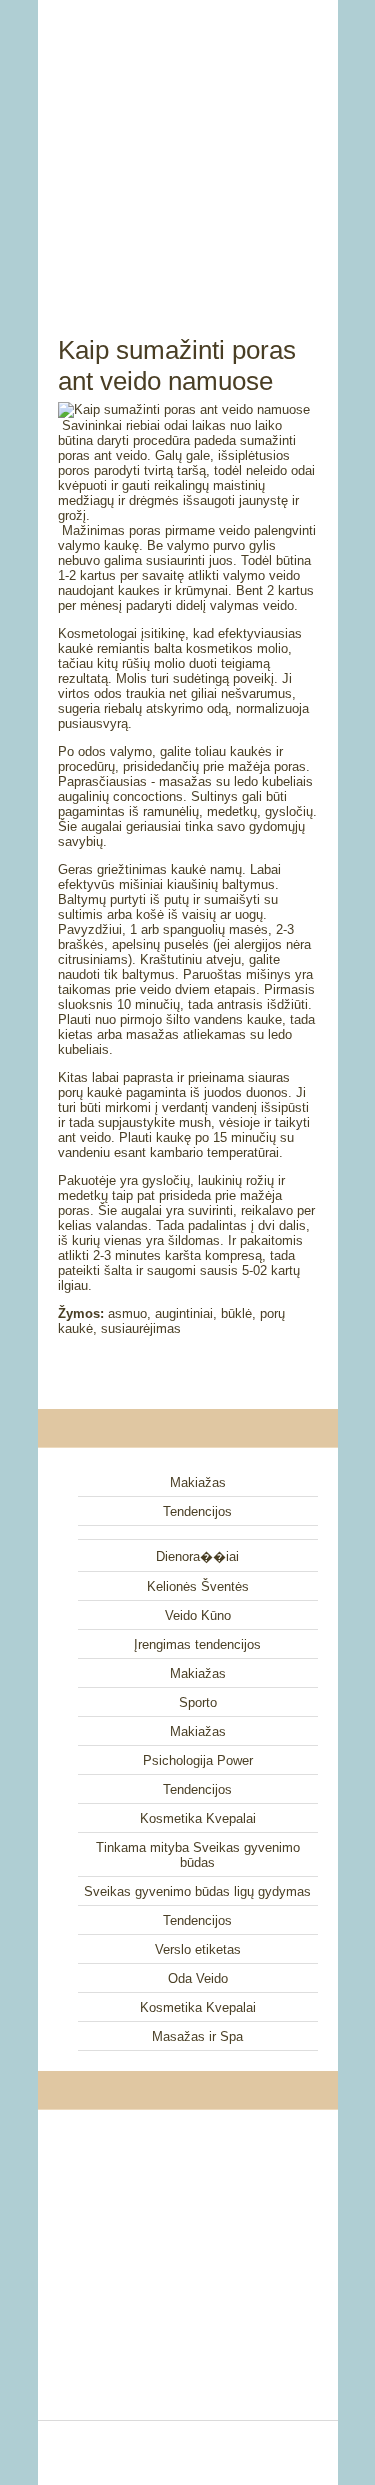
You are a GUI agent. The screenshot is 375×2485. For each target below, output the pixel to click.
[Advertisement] (188, 145)
